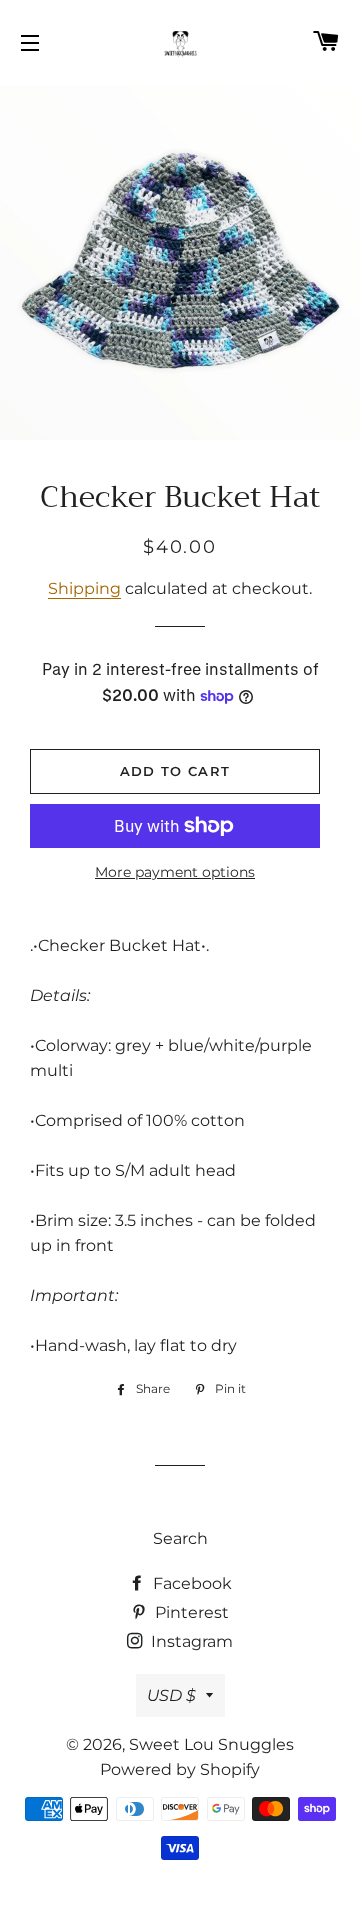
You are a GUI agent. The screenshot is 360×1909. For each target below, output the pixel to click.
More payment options (175, 872)
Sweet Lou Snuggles (211, 1744)
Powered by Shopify (180, 1769)
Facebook (190, 1583)
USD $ (171, 1695)
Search (180, 1538)
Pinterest (190, 1612)
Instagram (190, 1641)
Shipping (84, 588)
